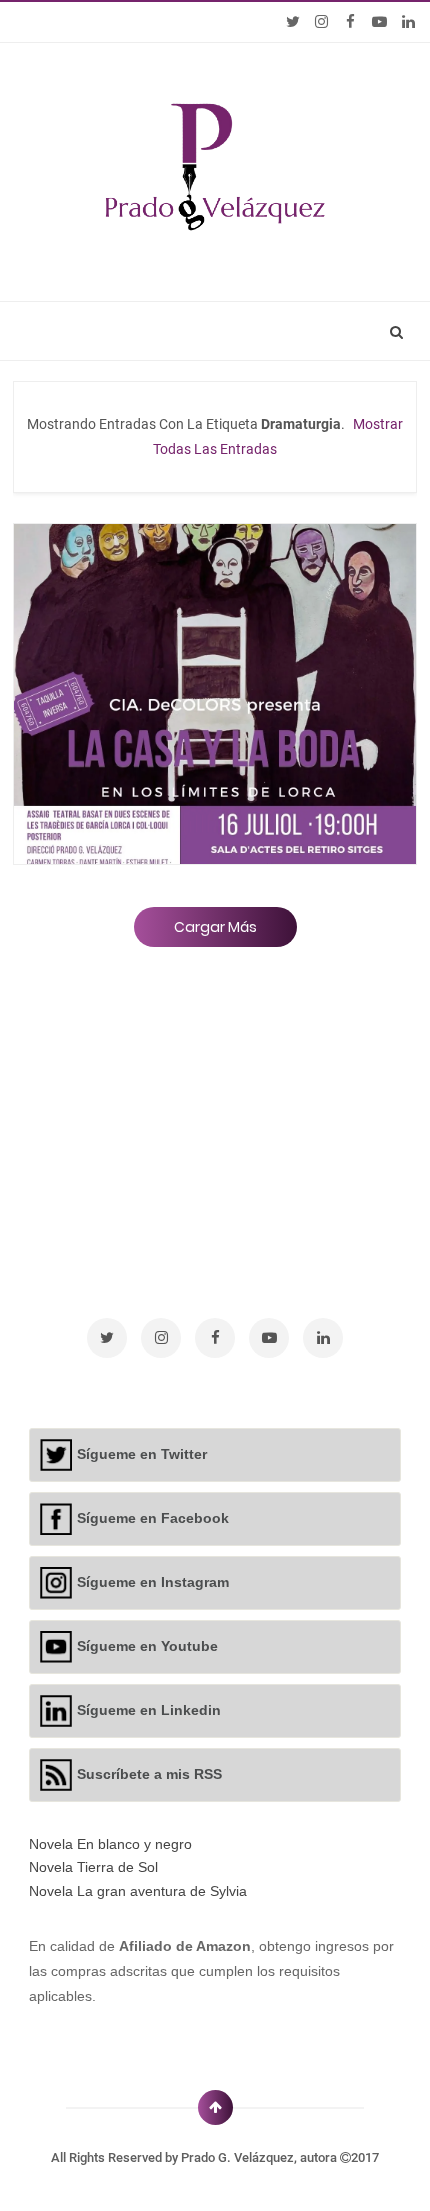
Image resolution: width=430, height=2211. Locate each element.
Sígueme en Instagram (153, 1582)
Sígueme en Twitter (142, 1454)
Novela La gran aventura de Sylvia (138, 1891)
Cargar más (215, 927)
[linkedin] (408, 22)
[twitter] (292, 22)
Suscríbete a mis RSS (149, 1774)
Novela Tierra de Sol (93, 1867)
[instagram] (321, 22)
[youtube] (379, 22)
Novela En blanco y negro (110, 1844)
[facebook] (350, 22)
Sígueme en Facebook (153, 1518)
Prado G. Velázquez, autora (260, 2157)
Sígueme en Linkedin (149, 1710)
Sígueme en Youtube (147, 1646)
